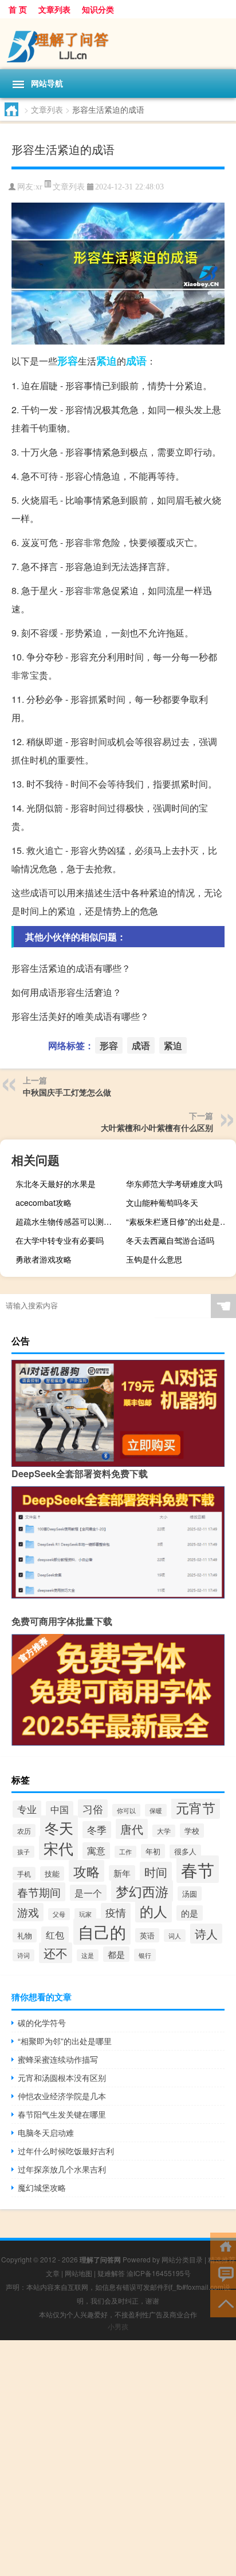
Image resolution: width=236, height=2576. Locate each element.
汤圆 (190, 1894)
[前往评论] (223, 2274)
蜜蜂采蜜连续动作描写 (58, 2059)
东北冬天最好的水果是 (56, 1184)
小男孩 (118, 2326)
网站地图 (78, 2273)
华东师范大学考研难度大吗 (174, 1184)
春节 (198, 1869)
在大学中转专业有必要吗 (60, 1240)
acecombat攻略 (44, 1202)
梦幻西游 (142, 1891)
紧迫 (107, 361)
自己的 (102, 1932)
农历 (24, 1831)
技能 (52, 1873)
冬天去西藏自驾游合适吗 (170, 1240)
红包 (55, 1935)
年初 (153, 1851)
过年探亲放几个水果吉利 (62, 2169)
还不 (56, 1953)
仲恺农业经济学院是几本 (62, 2096)
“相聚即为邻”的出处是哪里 (65, 2041)
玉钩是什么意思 (154, 1259)
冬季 (97, 1830)
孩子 (23, 1852)
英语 (147, 1935)
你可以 (126, 1810)
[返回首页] (223, 2245)
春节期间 (39, 1892)
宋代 (58, 1848)
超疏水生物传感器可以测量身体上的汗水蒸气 (69, 1221)
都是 (116, 1954)
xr (39, 187)
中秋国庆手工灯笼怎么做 (67, 1092)
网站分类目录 (182, 2259)
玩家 (85, 1914)
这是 (88, 1955)
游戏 (28, 1912)
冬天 (59, 1827)
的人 (154, 1911)
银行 (145, 1955)
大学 (164, 1831)
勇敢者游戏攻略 (44, 1259)
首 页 (18, 9)
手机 (24, 1873)
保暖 (156, 1810)
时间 (156, 1872)
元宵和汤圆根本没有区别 (62, 2078)
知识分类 (98, 9)
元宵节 (196, 1807)
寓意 (96, 1851)
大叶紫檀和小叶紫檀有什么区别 (157, 1127)
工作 (125, 1852)
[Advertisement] (118, 2458)
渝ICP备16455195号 (159, 2273)
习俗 (93, 1809)
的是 (190, 1913)
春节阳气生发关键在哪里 (62, 2114)
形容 (68, 361)
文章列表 (54, 9)
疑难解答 (111, 2273)
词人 (175, 1936)
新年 (122, 1873)
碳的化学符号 (42, 2023)
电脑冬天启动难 (46, 2132)
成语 (136, 361)
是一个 (88, 1893)
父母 (59, 1914)
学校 (192, 1831)
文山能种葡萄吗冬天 (162, 1202)
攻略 (86, 1871)
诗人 (206, 1934)
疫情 (116, 1912)
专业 (27, 1809)
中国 (60, 1809)
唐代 (132, 1829)
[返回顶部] (223, 2303)
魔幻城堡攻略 (42, 2187)
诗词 (23, 1955)
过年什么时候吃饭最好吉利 (66, 2151)
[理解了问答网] (118, 44)
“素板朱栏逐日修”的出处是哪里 (180, 1221)
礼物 (25, 1936)
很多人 (185, 1851)
